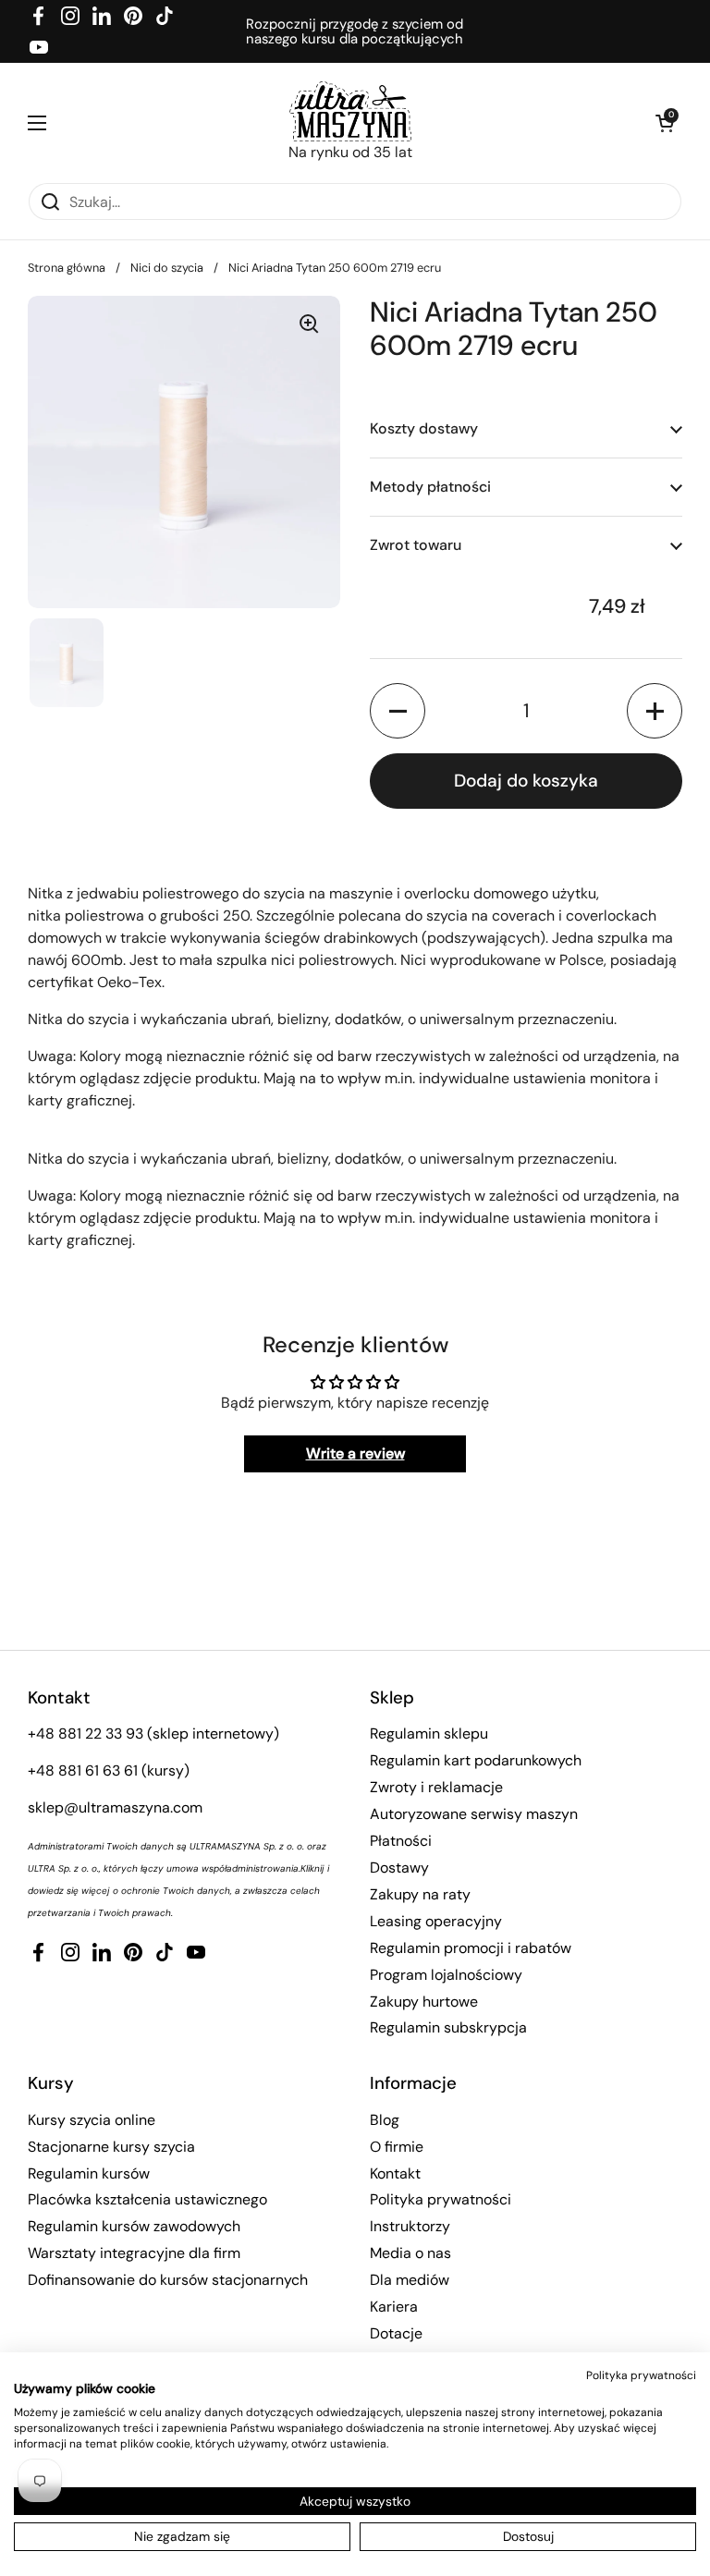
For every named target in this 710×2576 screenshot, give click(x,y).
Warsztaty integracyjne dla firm (134, 2253)
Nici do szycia (167, 268)
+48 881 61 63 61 (83, 1770)
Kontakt (395, 2173)
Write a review (355, 1453)
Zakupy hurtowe (424, 2002)
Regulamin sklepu (429, 1734)
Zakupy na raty (420, 1894)
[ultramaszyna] (350, 111)
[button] (664, 123)
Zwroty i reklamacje (436, 1787)
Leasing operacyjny (436, 1921)
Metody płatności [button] (430, 487)
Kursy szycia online (92, 2120)
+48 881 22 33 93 (86, 1734)
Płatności (401, 1841)
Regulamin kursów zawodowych (134, 2226)
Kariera (394, 2307)
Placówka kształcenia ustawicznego (147, 2199)
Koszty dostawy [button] (424, 428)
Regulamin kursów (89, 2173)
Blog (385, 2120)
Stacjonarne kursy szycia (111, 2147)
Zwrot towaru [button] (416, 545)
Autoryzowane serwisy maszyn (474, 1814)
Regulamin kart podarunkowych (476, 1760)
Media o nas (410, 2253)
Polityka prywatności (441, 2199)
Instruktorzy (410, 2226)
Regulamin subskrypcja (448, 2027)
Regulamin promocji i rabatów (471, 1948)
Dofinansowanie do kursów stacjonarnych (168, 2280)
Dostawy (399, 1868)
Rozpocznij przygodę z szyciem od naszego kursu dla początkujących (355, 32)
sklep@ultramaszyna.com (115, 1807)
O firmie (397, 2147)
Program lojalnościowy (446, 1975)
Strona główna (67, 268)
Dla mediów (410, 2280)
